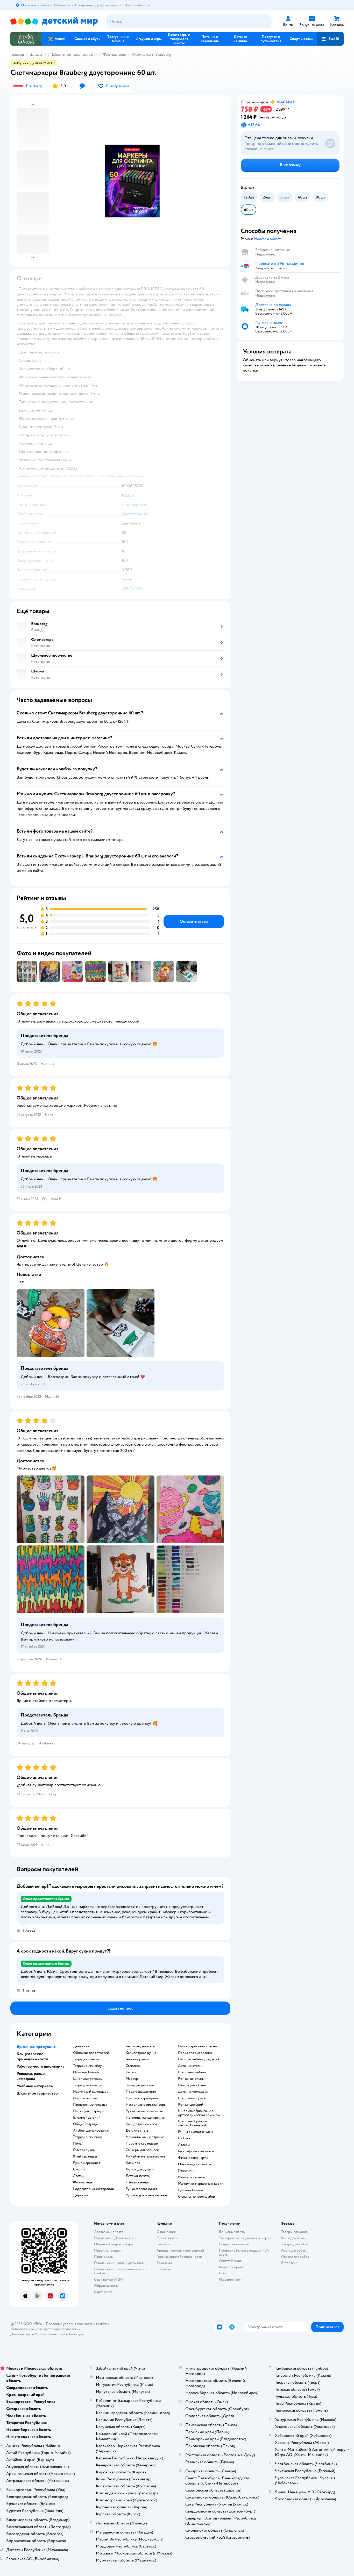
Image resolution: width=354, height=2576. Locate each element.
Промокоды (104, 2257)
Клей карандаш (85, 2156)
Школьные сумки (192, 2098)
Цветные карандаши (142, 2098)
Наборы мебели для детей (199, 2059)
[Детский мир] (54, 21)
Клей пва (133, 2163)
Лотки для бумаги (140, 2169)
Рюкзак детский (191, 2105)
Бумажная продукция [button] (36, 2047)
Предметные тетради (90, 2105)
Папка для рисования (195, 2053)
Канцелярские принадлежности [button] (32, 2056)
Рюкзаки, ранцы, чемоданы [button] (31, 2076)
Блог (223, 2273)
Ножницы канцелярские (145, 2118)
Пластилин (187, 2171)
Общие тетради (85, 2124)
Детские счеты (137, 2131)
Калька (131, 2072)
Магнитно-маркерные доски (201, 2184)
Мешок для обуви (192, 2085)
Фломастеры (114, 54)
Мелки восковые (192, 2177)
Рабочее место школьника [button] (40, 2066)
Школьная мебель (192, 2072)
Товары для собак (295, 2244)
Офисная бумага (86, 2072)
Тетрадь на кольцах (88, 2085)
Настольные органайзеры (146, 2105)
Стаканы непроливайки (197, 2197)
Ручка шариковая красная (198, 2046)
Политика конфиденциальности (120, 2263)
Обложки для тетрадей (91, 2053)
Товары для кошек (295, 2232)
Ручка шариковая (87, 2163)
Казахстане (56, 2334)
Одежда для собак (295, 2257)
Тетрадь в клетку (86, 2059)
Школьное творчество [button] (37, 2093)
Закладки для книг (140, 2085)
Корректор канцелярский (94, 2189)
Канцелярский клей (141, 2124)
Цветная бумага (190, 2190)
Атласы (184, 2145)
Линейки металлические (145, 2156)
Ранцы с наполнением (196, 2132)
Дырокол (80, 2195)
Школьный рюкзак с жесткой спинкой (194, 2123)
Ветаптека (289, 2263)
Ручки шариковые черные (146, 2195)
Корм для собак (293, 2250)
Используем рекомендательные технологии (45, 2329)
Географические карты (196, 2151)
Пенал (78, 2144)
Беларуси (77, 2334)
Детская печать (138, 2176)
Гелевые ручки (137, 2059)
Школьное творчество (72, 54)
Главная (17, 54)
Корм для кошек (294, 2238)
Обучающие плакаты (194, 2164)
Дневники (81, 2046)
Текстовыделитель (140, 2046)
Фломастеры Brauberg (151, 54)
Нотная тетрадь (85, 2098)
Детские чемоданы (193, 2092)
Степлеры (133, 2066)
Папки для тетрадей (89, 2111)
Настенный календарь (91, 2092)
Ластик (79, 2176)
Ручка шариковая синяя (144, 2111)
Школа (36, 54)
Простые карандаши (142, 2144)
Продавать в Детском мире (116, 2238)
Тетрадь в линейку (87, 2066)
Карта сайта (103, 2292)
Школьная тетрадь (87, 2079)
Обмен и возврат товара (113, 2244)
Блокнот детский (87, 2118)
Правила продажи (108, 2250)
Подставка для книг (141, 2092)
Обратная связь (106, 2286)
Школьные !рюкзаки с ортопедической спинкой (199, 2113)
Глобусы (185, 2138)
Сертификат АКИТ (109, 2279)
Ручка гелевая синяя (141, 2189)
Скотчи (79, 2169)
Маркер (132, 2079)
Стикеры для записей (142, 2150)
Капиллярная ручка (141, 2053)
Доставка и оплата (109, 2232)
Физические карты (193, 2158)
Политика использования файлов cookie (121, 2271)
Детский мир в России (28, 2334)
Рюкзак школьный (192, 2079)
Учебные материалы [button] (35, 2086)
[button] (330, 39)
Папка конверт (138, 2182)
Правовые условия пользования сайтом (77, 2324)
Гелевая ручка (84, 2150)
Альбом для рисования (91, 2131)
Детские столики (192, 2066)
